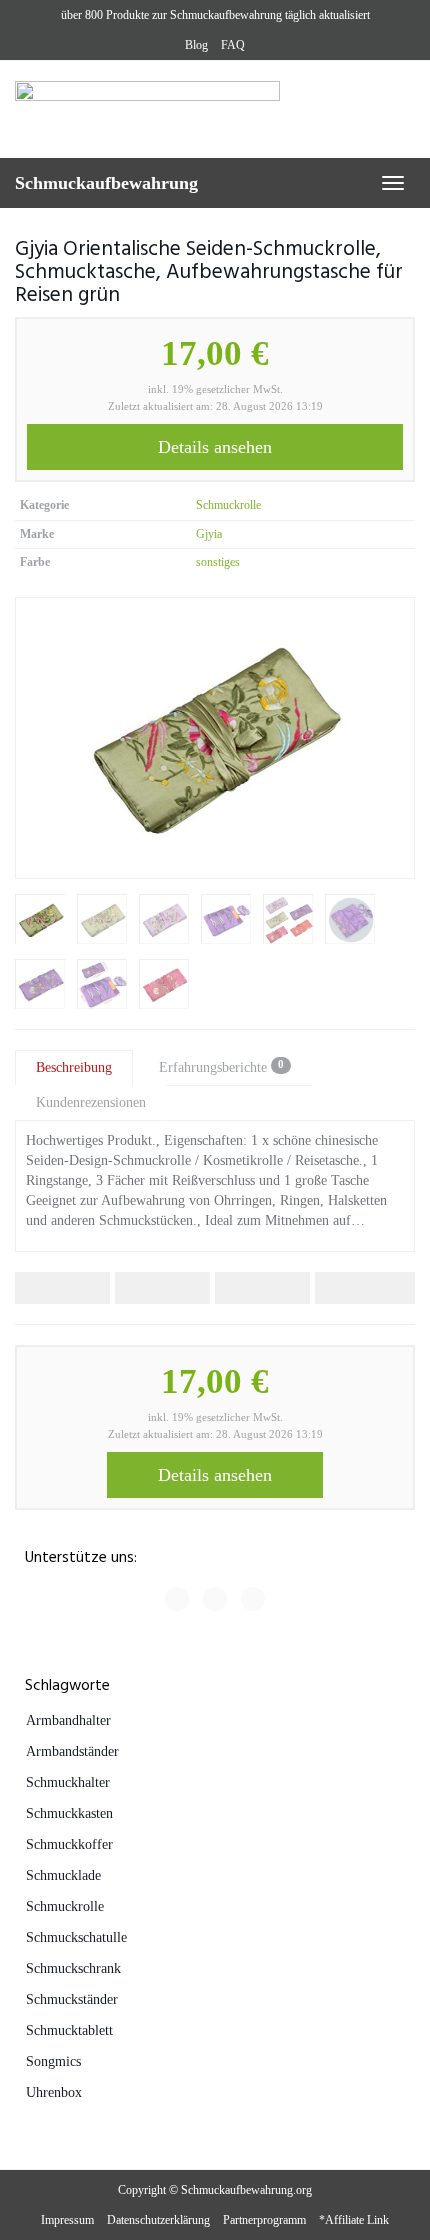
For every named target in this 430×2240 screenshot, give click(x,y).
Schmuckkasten (69, 1813)
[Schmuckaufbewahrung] (215, 109)
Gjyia (209, 534)
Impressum (67, 2220)
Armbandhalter (68, 1720)
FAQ (233, 45)
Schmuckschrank (73, 1968)
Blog (196, 45)
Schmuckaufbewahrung (106, 183)
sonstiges (218, 562)
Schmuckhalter (68, 1782)
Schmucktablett (69, 2030)
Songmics (53, 2061)
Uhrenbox (54, 2092)
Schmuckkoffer (69, 1844)
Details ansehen (215, 447)
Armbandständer (72, 1751)
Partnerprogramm (264, 2220)
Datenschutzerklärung (158, 2220)
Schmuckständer (72, 1999)
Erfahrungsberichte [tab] (221, 1066)
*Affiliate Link (354, 2220)
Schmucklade (63, 1875)
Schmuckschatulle (76, 1937)
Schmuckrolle (228, 505)
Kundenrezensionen (91, 1102)
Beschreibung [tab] (74, 1067)
